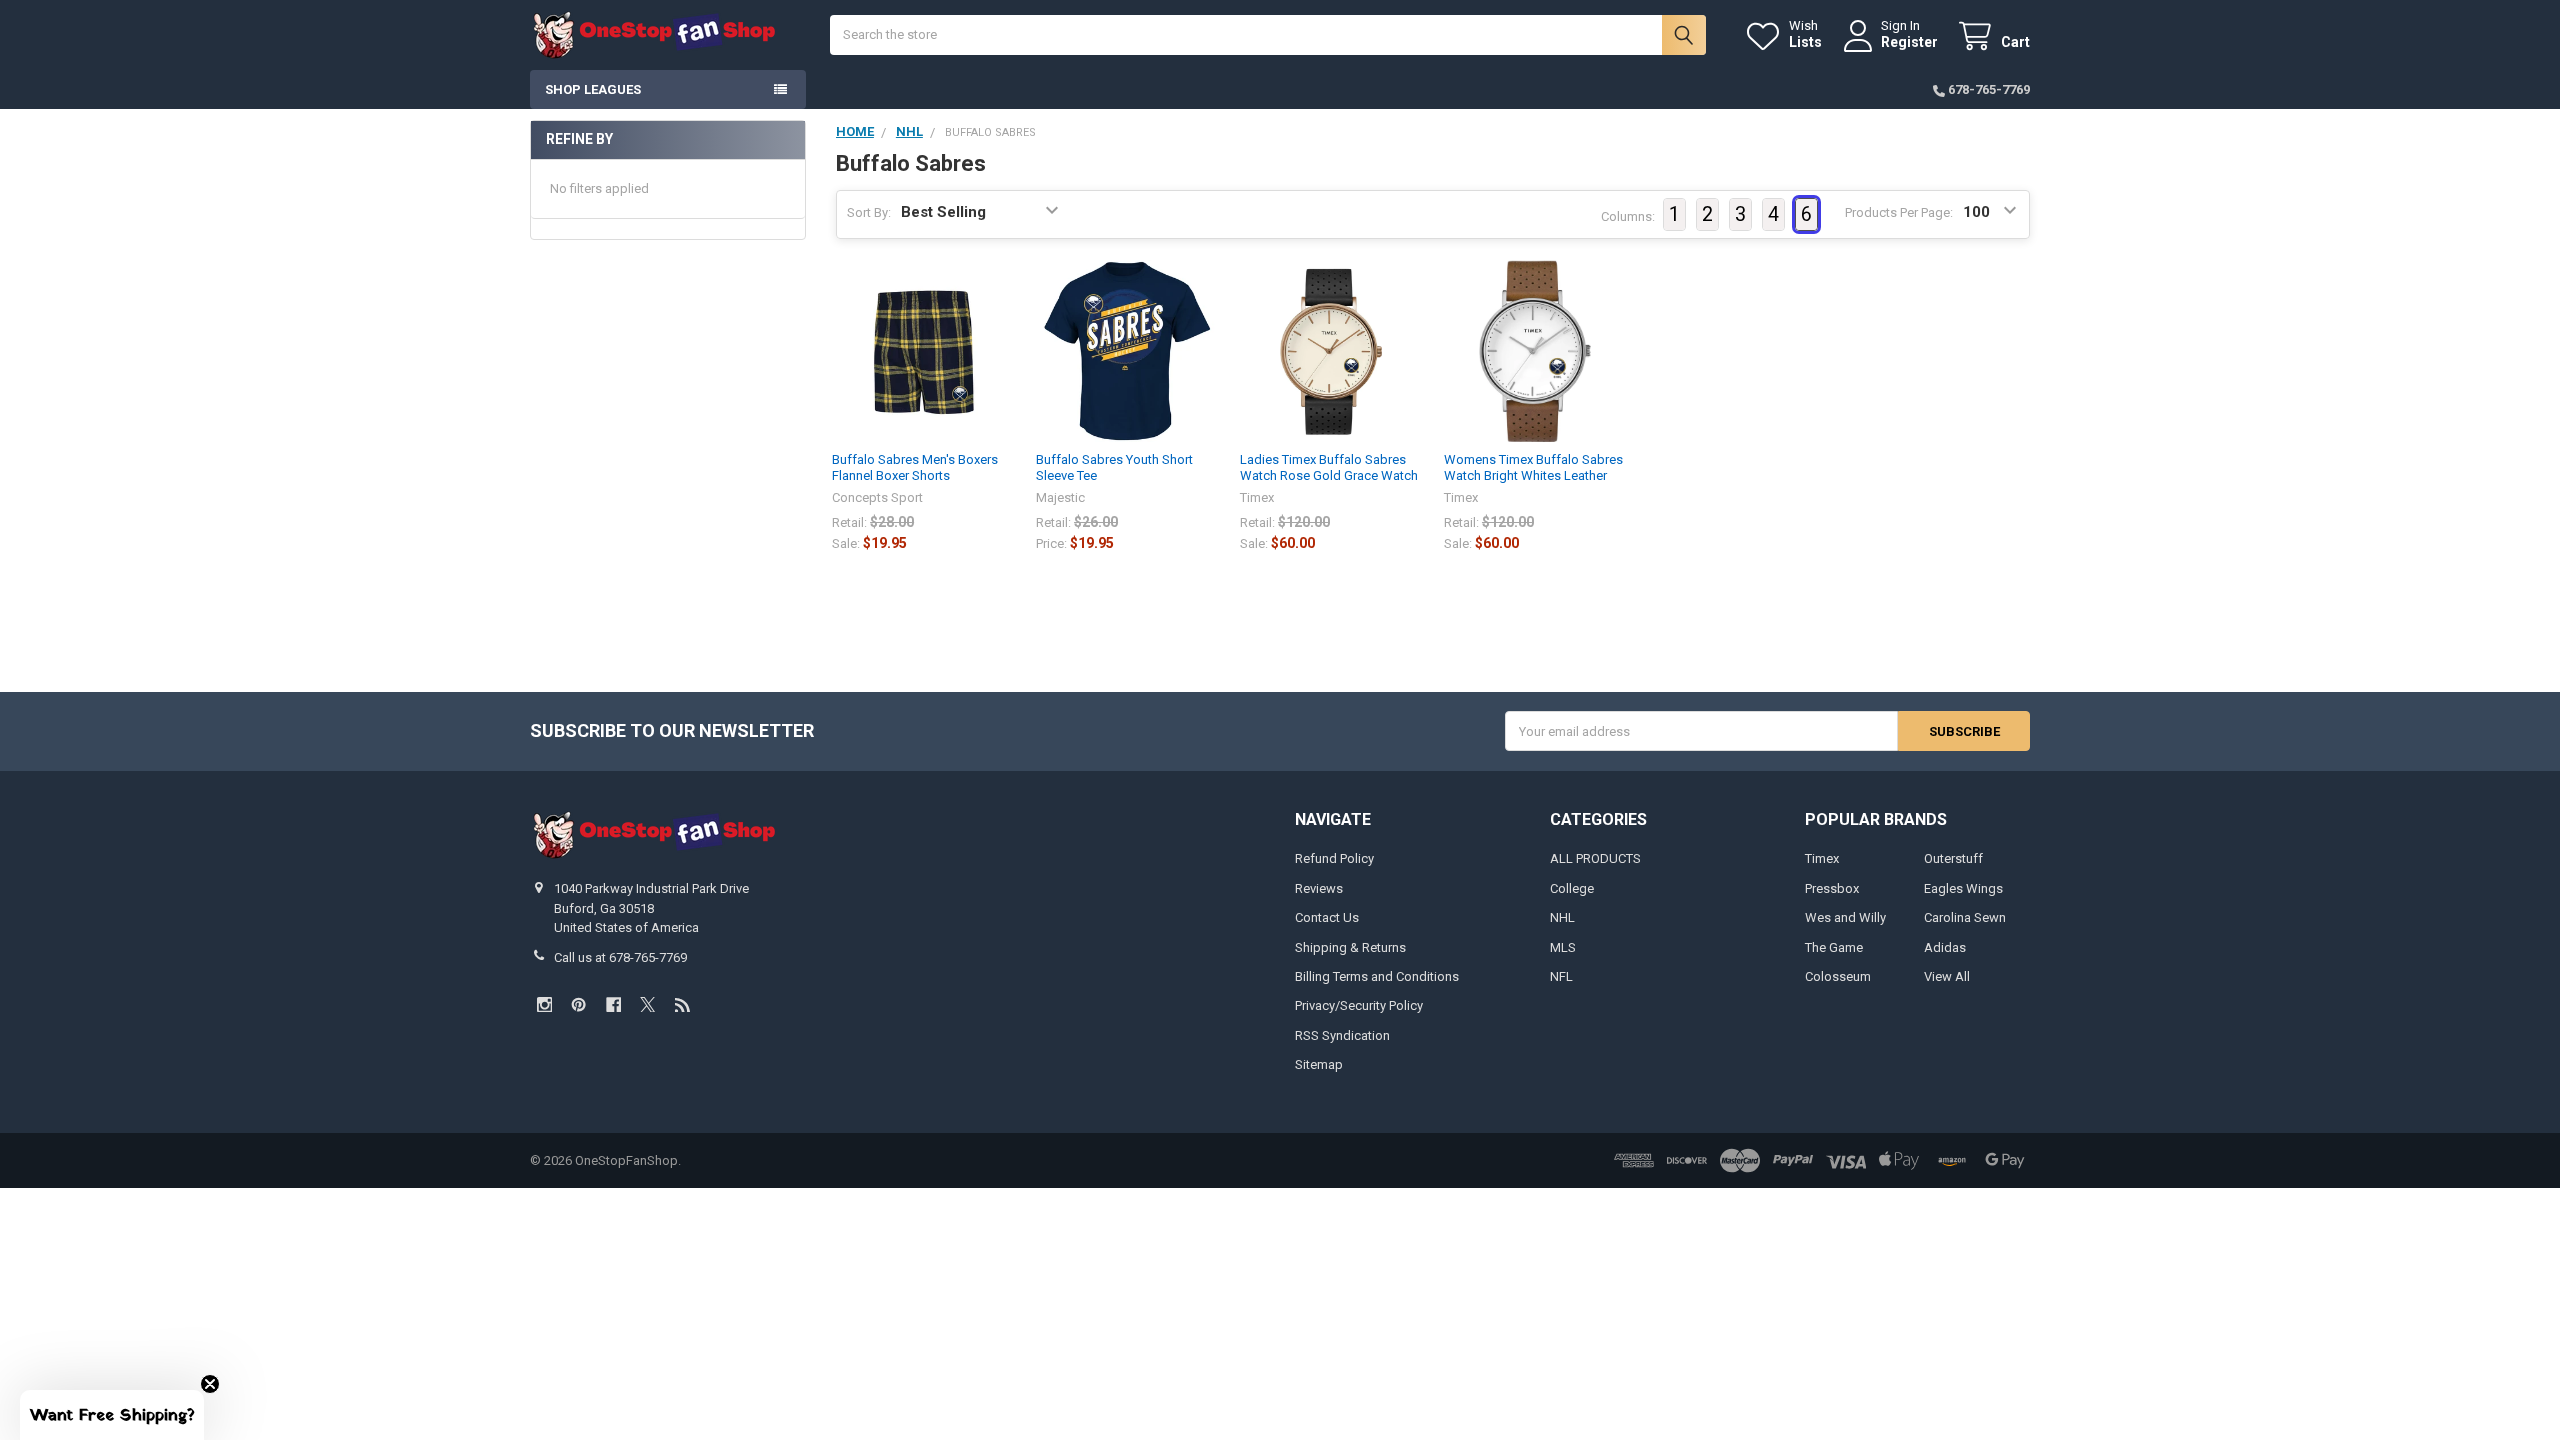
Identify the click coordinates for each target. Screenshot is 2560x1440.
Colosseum (1838, 976)
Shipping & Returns (1350, 947)
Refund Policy (1334, 858)
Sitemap (1319, 1064)
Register (1909, 42)
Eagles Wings (1963, 888)
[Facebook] (613, 1004)
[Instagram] (544, 1004)
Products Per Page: (1899, 212)
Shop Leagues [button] (593, 89)
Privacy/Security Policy (1359, 1005)
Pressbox (1832, 888)
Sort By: (869, 212)
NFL (1561, 976)
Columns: (1628, 216)
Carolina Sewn (1965, 917)
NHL (1562, 917)
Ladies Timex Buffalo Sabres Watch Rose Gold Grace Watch (1329, 467)
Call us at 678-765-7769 (620, 957)
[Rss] (682, 1004)
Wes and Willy (1845, 917)
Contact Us (1327, 917)
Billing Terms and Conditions (1377, 976)
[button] (112, 1415)
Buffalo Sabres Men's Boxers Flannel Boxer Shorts (915, 467)
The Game (1834, 947)
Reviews (1319, 888)
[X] (647, 1004)
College (1572, 888)
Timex (1822, 858)
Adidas (1945, 947)
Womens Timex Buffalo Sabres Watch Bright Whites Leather (1533, 467)
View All (1947, 976)
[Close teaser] (210, 1384)
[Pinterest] (578, 1004)
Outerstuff (1953, 858)
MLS (1563, 947)
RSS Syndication (1342, 1035)
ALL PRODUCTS (1595, 858)
